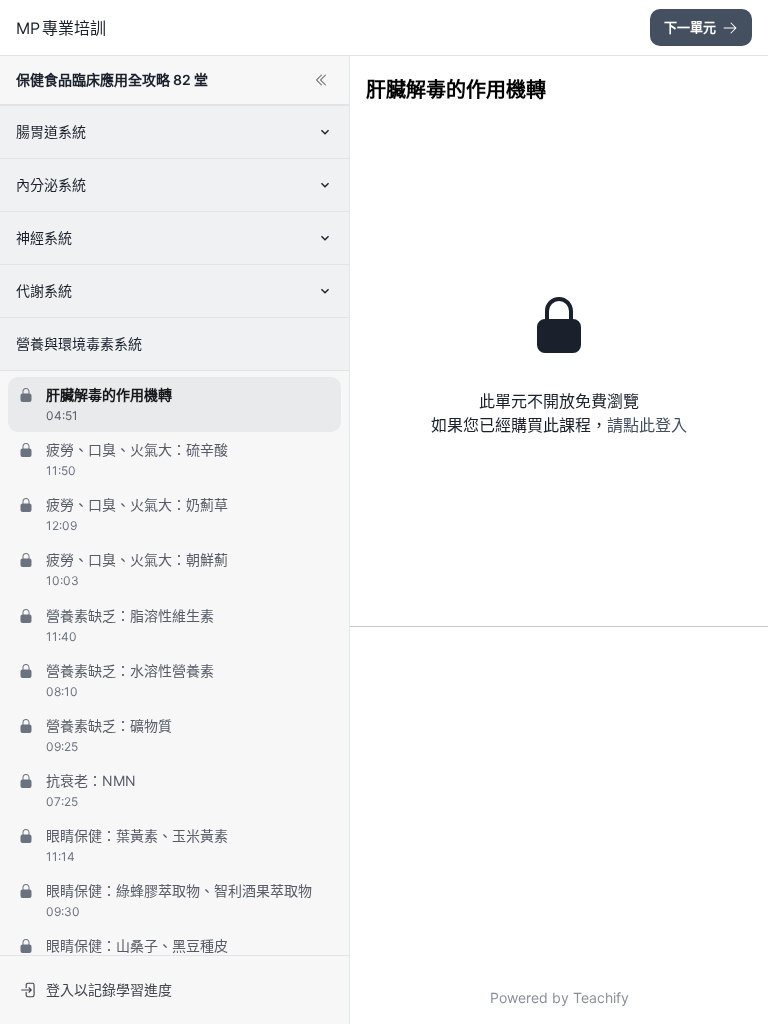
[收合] (321, 80)
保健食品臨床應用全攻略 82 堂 (112, 79)
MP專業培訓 (61, 28)
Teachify (601, 997)
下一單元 (690, 27)
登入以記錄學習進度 (109, 989)
